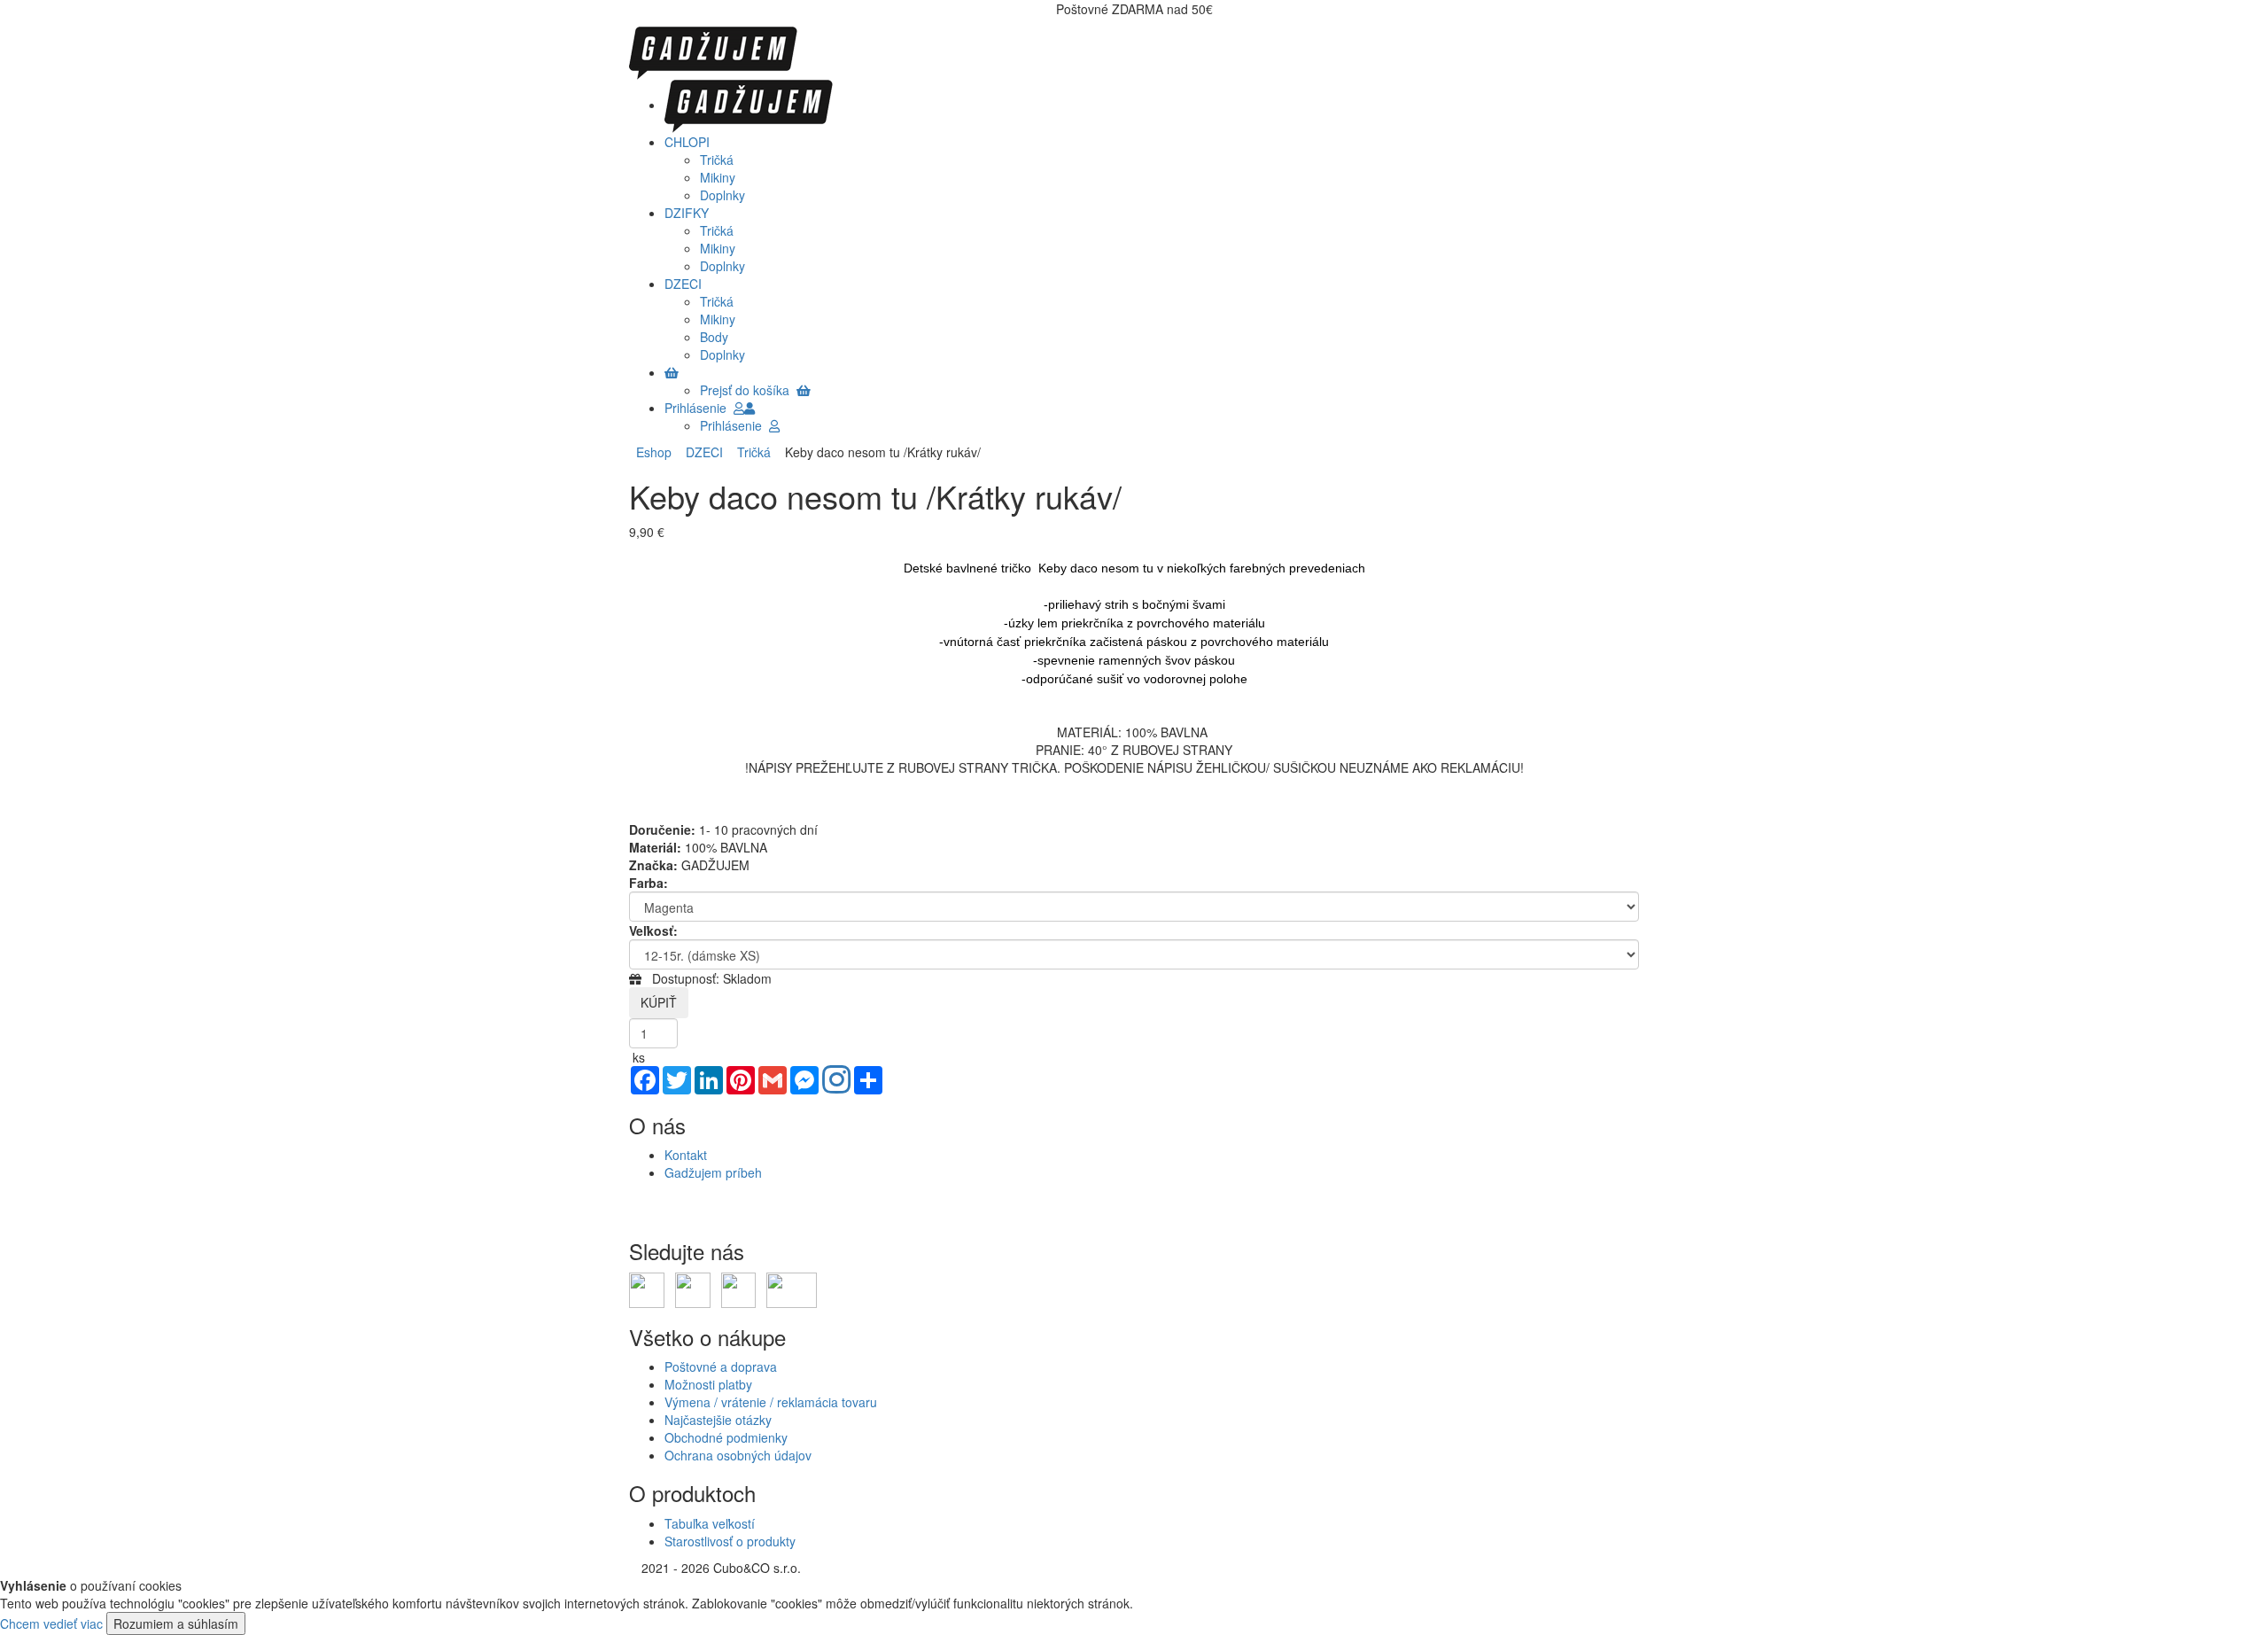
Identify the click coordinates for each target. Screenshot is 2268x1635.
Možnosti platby (708, 1384)
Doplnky (722, 195)
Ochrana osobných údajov (738, 1455)
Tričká (717, 160)
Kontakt (686, 1155)
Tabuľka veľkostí (710, 1523)
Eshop (654, 452)
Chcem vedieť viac (51, 1623)
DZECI (701, 452)
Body (714, 337)
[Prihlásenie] (750, 408)
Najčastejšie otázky (718, 1420)
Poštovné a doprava (721, 1366)
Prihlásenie (699, 408)
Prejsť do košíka (748, 390)
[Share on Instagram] (836, 1081)
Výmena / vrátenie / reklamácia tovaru (771, 1402)
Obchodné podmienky (726, 1437)
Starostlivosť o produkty (730, 1541)
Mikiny (718, 177)
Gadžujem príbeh (713, 1172)
